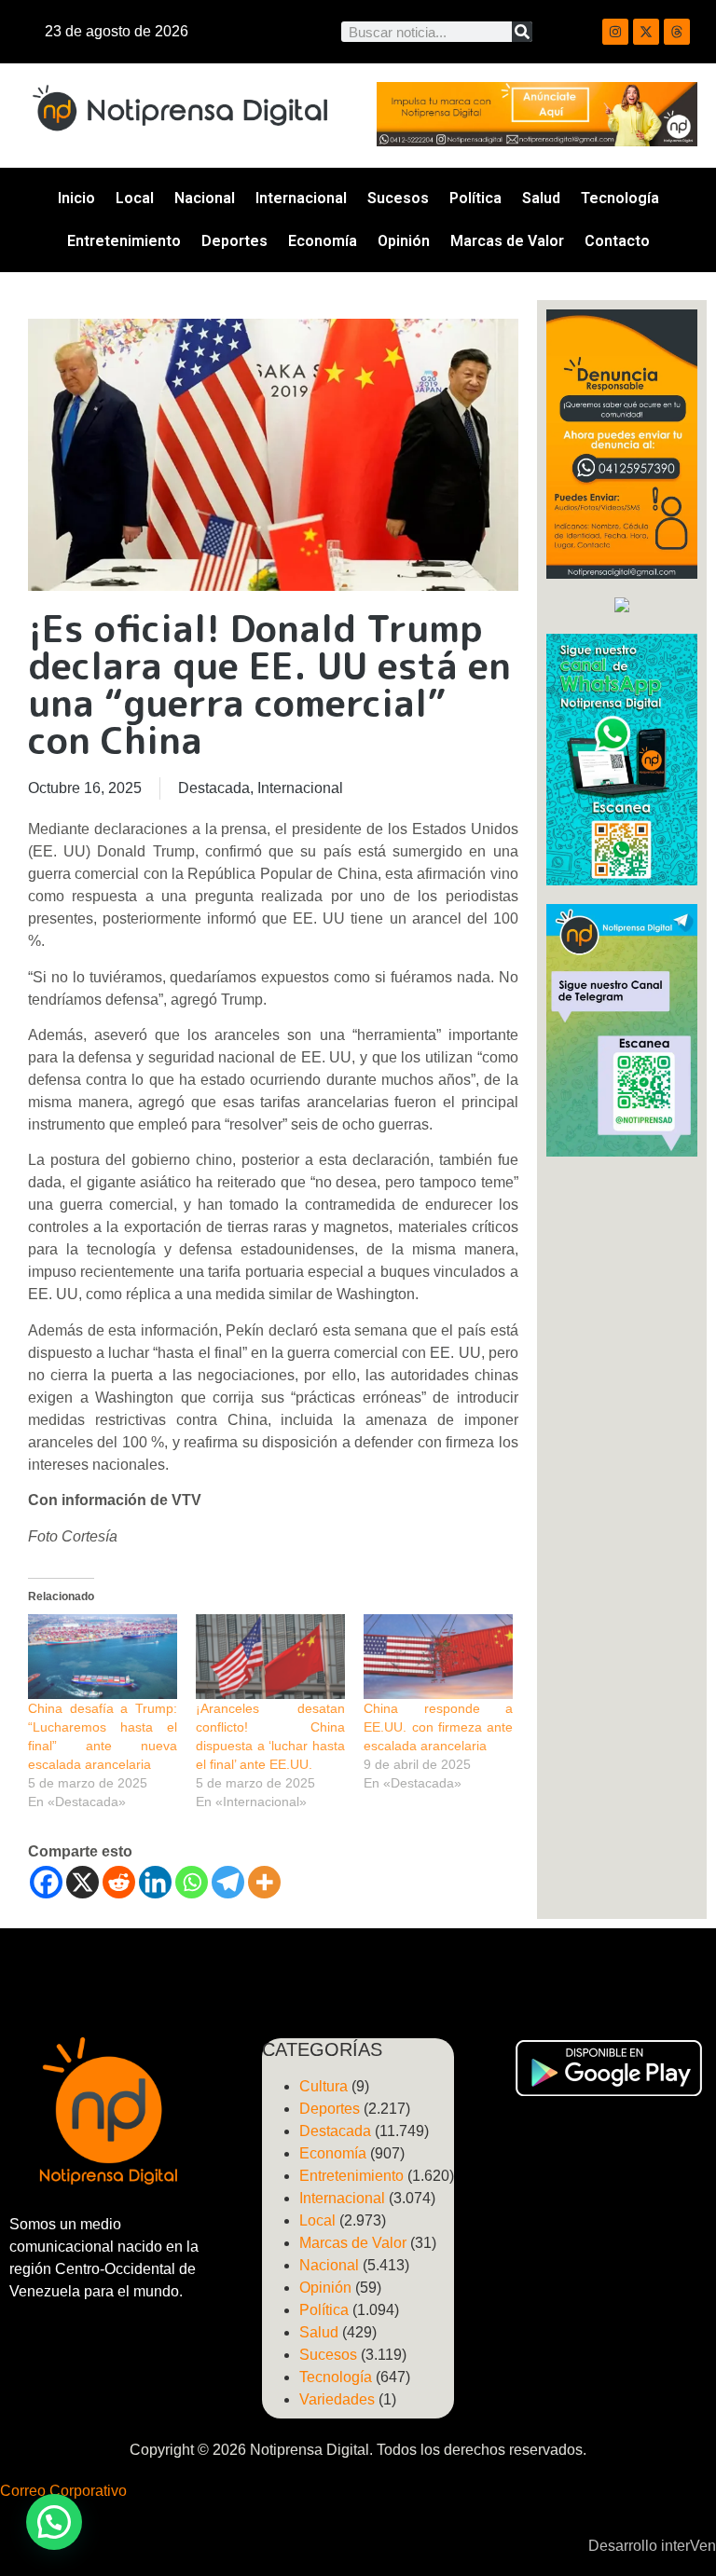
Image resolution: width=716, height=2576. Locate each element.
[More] (264, 1882)
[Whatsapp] (192, 1882)
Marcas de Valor (507, 241)
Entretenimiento (124, 241)
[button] (54, 2522)
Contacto (617, 241)
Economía (323, 241)
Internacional (301, 198)
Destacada (214, 788)
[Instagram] (615, 32)
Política (475, 198)
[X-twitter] (646, 32)
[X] (83, 1882)
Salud (541, 198)
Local (135, 198)
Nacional (205, 198)
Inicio (76, 198)
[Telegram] (228, 1882)
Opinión (404, 241)
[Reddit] (119, 1882)
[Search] (522, 32)
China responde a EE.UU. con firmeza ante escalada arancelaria (438, 1727)
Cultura (324, 2086)
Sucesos (398, 198)
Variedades (337, 2399)
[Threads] (677, 32)
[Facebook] (46, 1882)
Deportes (234, 241)
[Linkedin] (155, 1882)
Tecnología (620, 198)
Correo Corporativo (63, 2491)
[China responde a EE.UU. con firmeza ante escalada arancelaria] (438, 1657)
